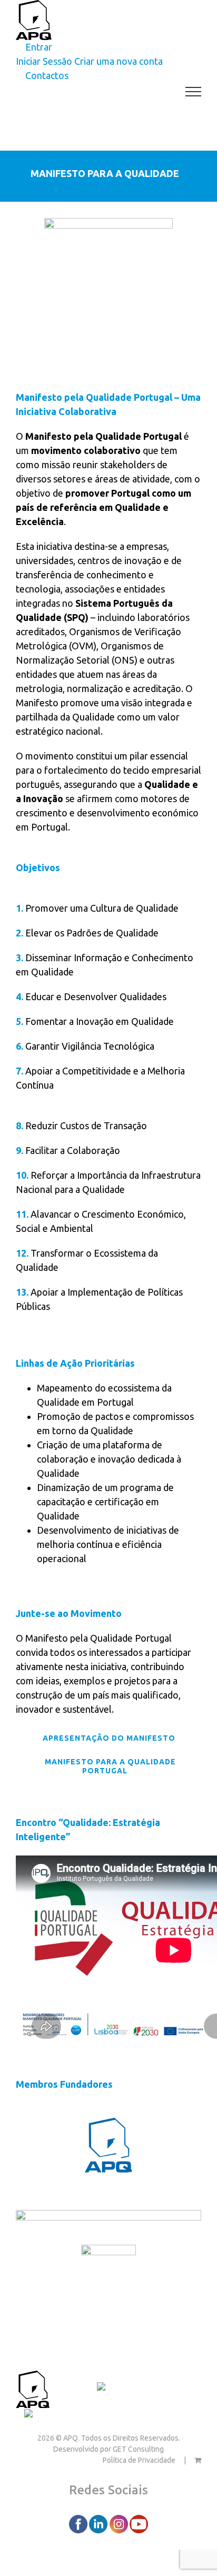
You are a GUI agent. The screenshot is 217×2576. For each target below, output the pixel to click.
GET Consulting (138, 2449)
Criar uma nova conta (119, 61)
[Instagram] (120, 2523)
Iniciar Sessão (44, 61)
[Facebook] (79, 2523)
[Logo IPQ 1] (108, 2217)
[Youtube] (139, 2523)
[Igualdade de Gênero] (68, 2415)
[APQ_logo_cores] (108, 2125)
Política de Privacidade (139, 2460)
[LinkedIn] (99, 2523)
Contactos (73, 2388)
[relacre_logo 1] (108, 2252)
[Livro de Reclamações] (147, 2388)
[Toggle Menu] (194, 92)
